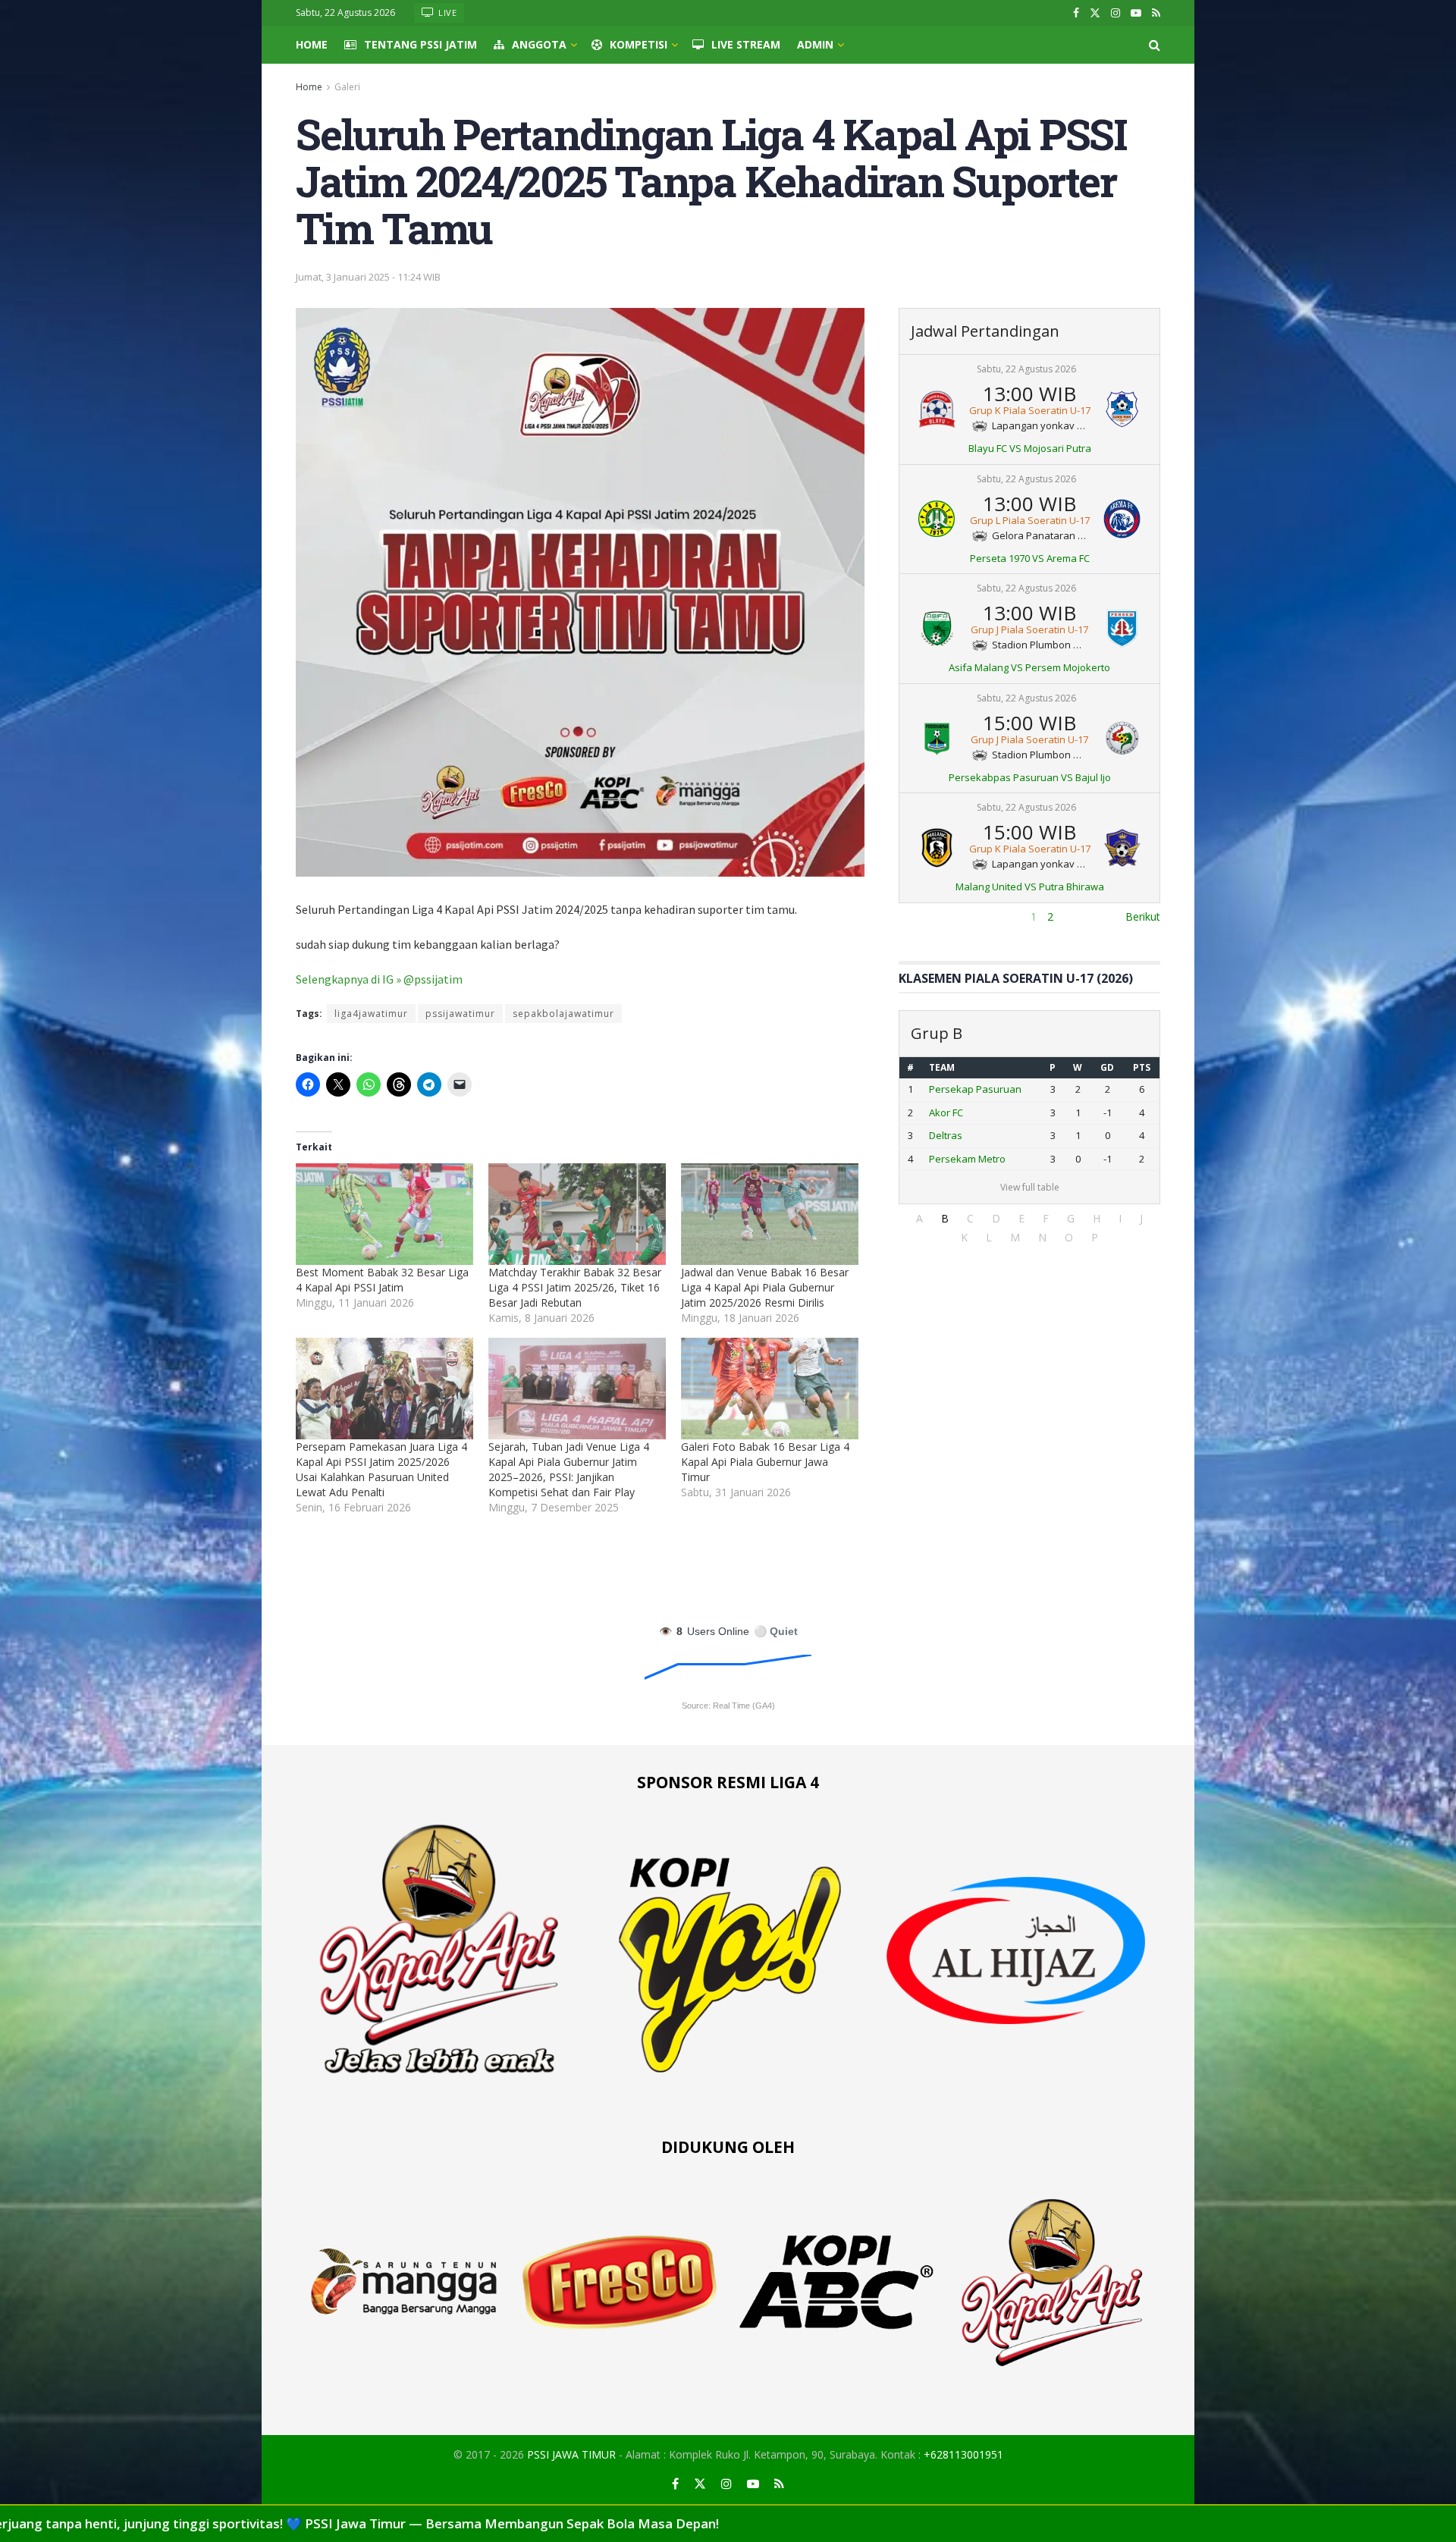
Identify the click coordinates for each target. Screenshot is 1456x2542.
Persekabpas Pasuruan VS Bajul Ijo (1030, 777)
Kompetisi (639, 44)
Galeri (347, 87)
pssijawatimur (460, 1014)
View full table (1030, 1187)
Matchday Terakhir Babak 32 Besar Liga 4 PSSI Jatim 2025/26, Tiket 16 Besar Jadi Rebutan (575, 1287)
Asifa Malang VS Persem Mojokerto (1029, 667)
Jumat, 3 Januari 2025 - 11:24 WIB (368, 277)
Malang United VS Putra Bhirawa (1030, 887)
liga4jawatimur (371, 1014)
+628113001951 (963, 2454)
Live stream (746, 44)
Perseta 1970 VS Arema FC (1030, 558)
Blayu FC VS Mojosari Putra (1030, 448)
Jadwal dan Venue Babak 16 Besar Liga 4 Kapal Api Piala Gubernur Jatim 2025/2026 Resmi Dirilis (765, 1287)
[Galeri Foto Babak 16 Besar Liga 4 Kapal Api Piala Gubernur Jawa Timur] (770, 1389)
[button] (919, 1218)
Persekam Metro (967, 1159)
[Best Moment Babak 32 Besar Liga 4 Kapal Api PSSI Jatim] (384, 1214)
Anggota (539, 44)
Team (942, 1067)
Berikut (1143, 916)
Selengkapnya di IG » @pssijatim (379, 979)
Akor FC (946, 1113)
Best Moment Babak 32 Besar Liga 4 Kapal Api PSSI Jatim (382, 1280)
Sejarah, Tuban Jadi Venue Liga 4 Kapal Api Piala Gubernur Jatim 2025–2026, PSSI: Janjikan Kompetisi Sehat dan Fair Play (569, 1469)
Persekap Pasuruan (975, 1089)
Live (447, 13)
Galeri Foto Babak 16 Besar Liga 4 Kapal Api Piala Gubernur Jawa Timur (765, 1462)
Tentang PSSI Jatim (420, 44)
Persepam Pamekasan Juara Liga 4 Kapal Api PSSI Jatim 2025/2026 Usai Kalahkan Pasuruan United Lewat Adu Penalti (381, 1469)
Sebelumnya (929, 916)
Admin (815, 44)
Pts (1142, 1067)
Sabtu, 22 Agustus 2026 (1026, 369)
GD (1107, 1067)
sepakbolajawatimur (563, 1014)
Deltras (946, 1135)
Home (312, 44)
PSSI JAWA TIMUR (571, 2454)
